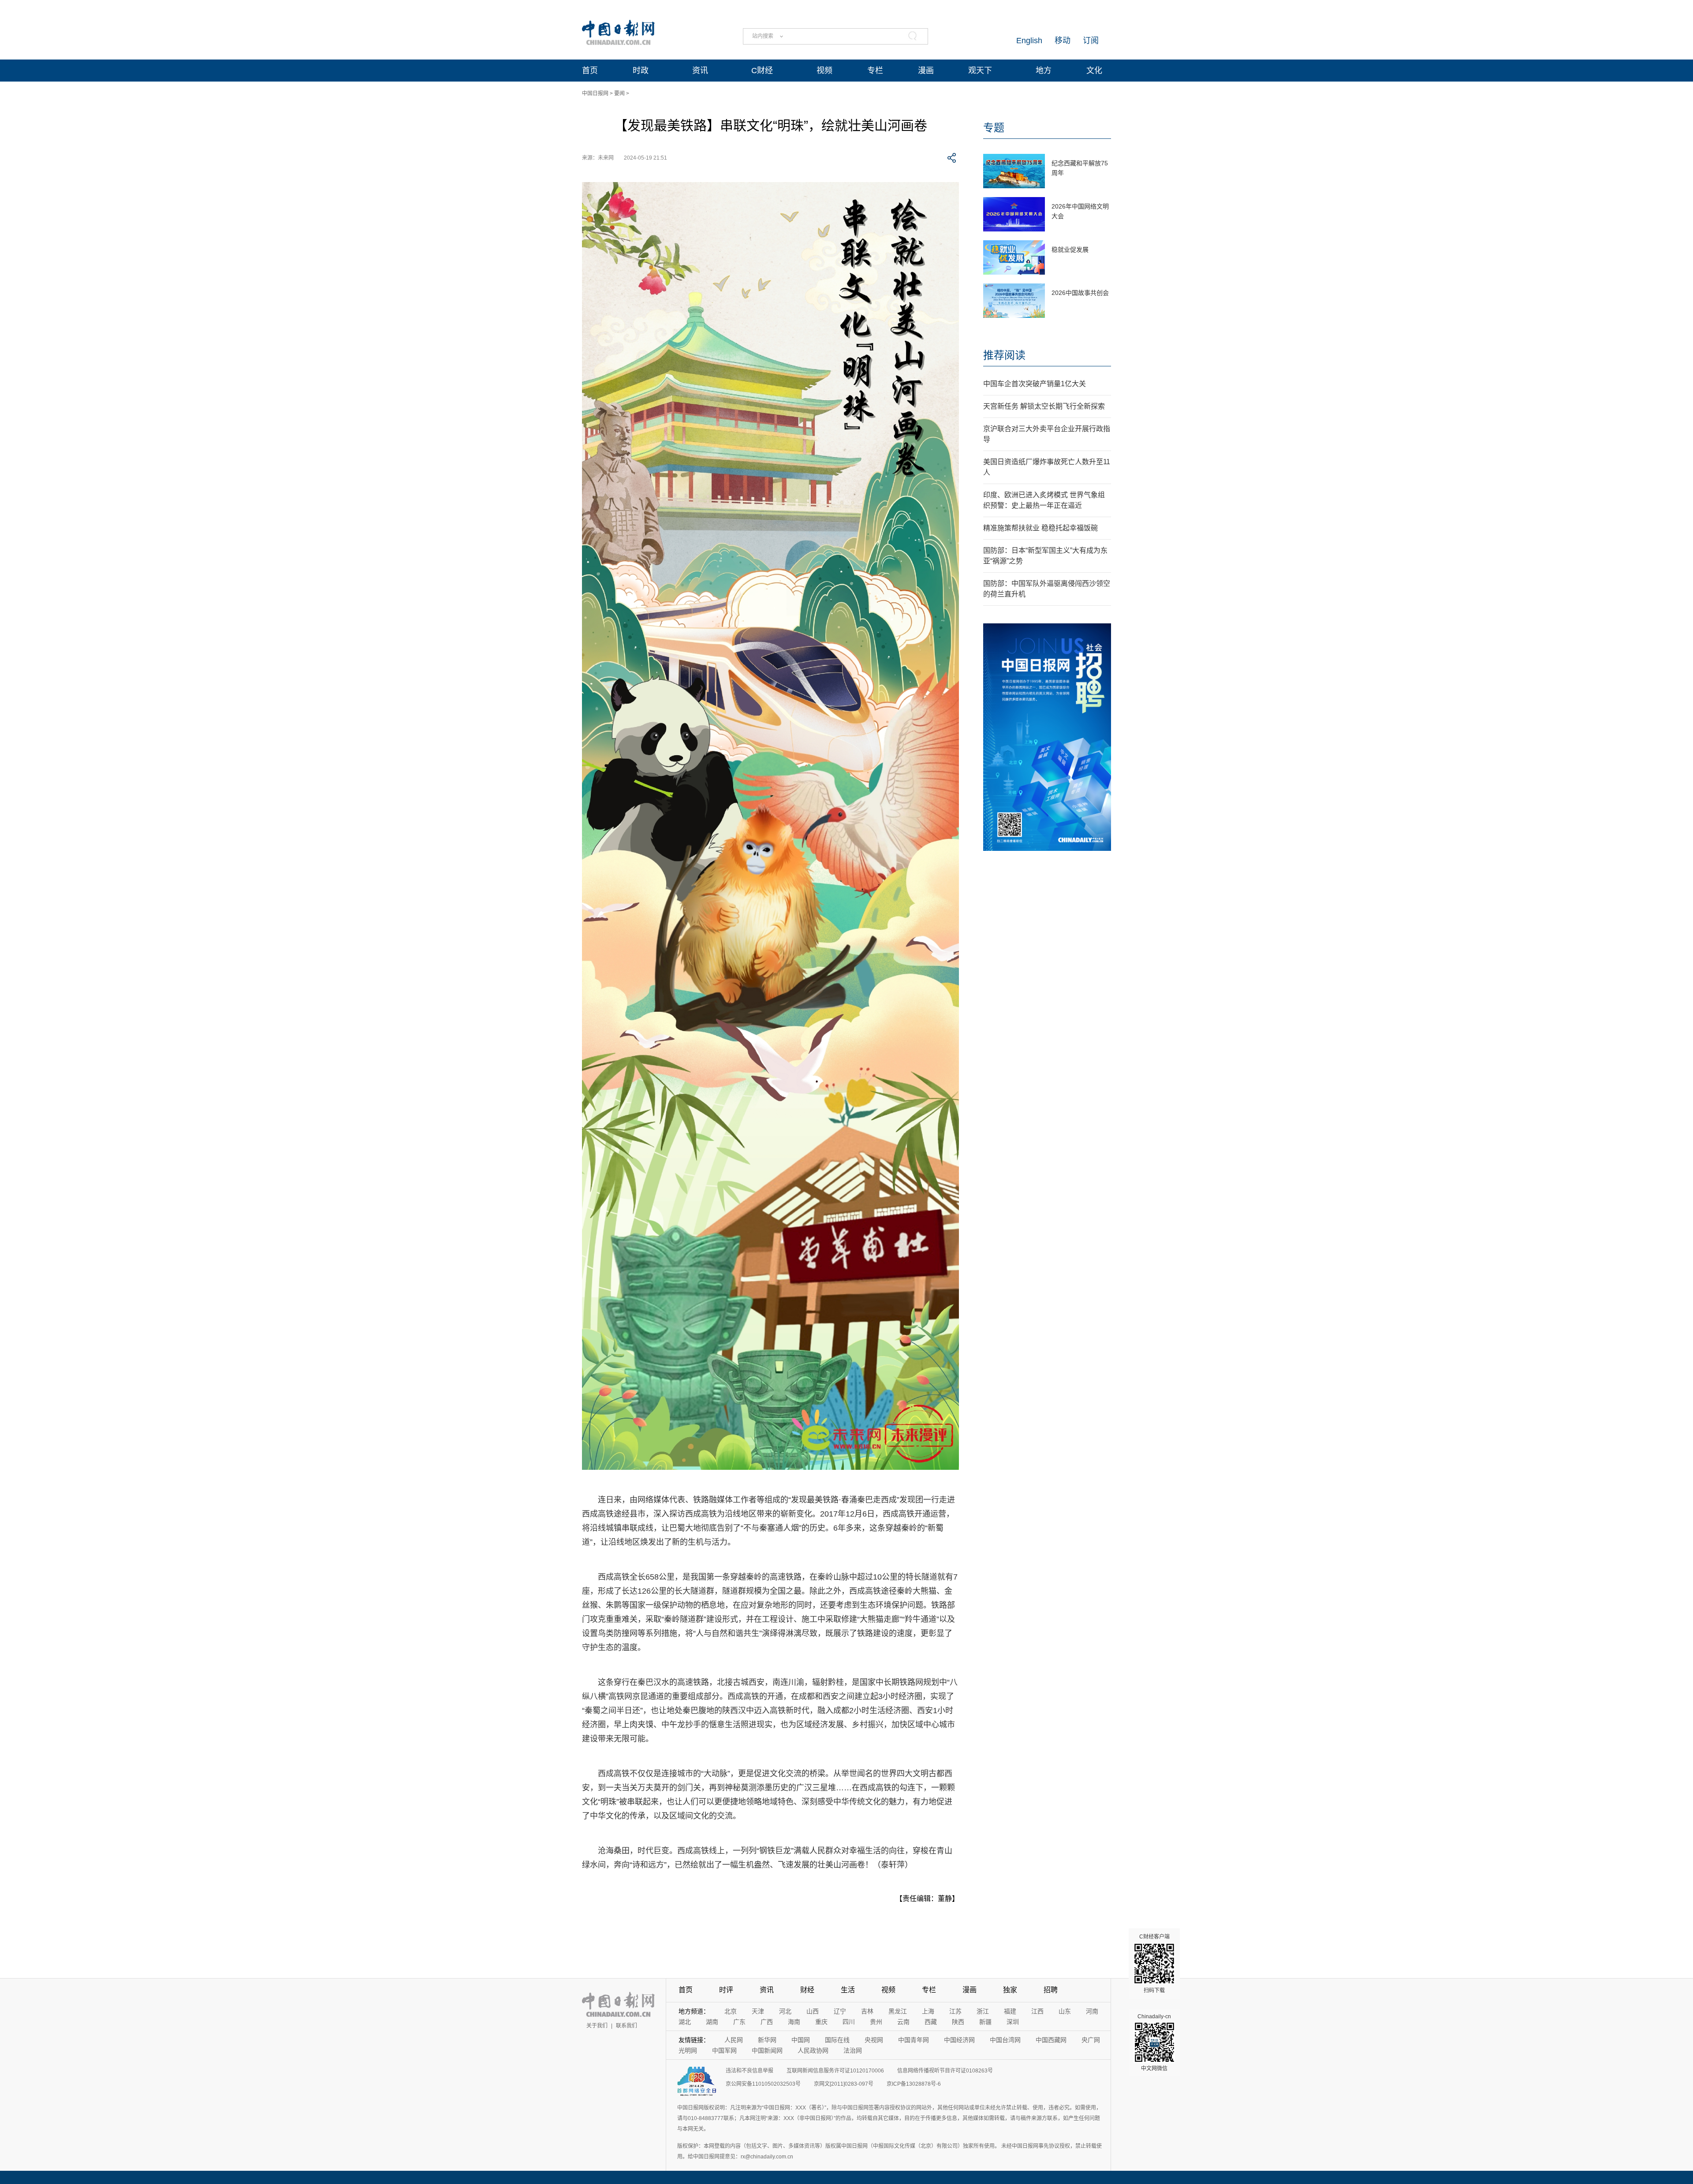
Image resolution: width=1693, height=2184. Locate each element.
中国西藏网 (1051, 2040)
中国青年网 (914, 2040)
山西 (813, 2011)
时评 (726, 1990)
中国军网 (724, 2050)
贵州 (876, 2022)
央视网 (874, 2040)
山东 (1065, 2011)
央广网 (1091, 2040)
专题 (994, 128)
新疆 (985, 2022)
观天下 (980, 71)
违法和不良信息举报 (750, 2071)
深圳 (1013, 2022)
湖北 (685, 2022)
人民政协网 (813, 2050)
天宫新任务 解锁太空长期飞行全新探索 (1044, 406)
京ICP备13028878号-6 (914, 2084)
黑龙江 (898, 2011)
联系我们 (626, 2026)
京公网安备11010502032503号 (763, 2084)
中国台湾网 (1005, 2040)
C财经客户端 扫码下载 (1154, 1964)
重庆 (821, 2022)
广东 (739, 2022)
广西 (767, 2022)
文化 (1094, 71)
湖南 (712, 2022)
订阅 (1091, 41)
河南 (1092, 2011)
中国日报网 (595, 93)
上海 (928, 2011)
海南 (794, 2022)
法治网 (853, 2050)
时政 (641, 71)
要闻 (619, 93)
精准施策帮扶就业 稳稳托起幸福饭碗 (1040, 528)
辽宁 (840, 2011)
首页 (590, 71)
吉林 (867, 2011)
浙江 (983, 2011)
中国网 (801, 2040)
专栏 (875, 71)
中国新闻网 (767, 2050)
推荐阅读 (1004, 355)
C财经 (762, 71)
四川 (849, 2022)
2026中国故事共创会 (1080, 293)
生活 (848, 1990)
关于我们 (597, 2026)
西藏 (931, 2022)
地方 (1044, 71)
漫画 (926, 71)
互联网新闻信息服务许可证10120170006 (835, 2071)
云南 (903, 2022)
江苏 (955, 2011)
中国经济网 (959, 2040)
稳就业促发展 (1070, 250)
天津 (758, 2011)
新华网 (767, 2040)
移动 (1063, 41)
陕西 (958, 2022)
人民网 (734, 2040)
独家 (1010, 1990)
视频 (824, 71)
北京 (731, 2011)
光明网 (688, 2050)
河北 (785, 2011)
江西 (1037, 2011)
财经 (807, 1990)
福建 (1010, 2011)
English (1029, 41)
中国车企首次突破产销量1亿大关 (1035, 384)
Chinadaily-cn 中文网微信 (1154, 2042)
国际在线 (837, 2040)
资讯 (700, 71)
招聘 (1051, 1990)
